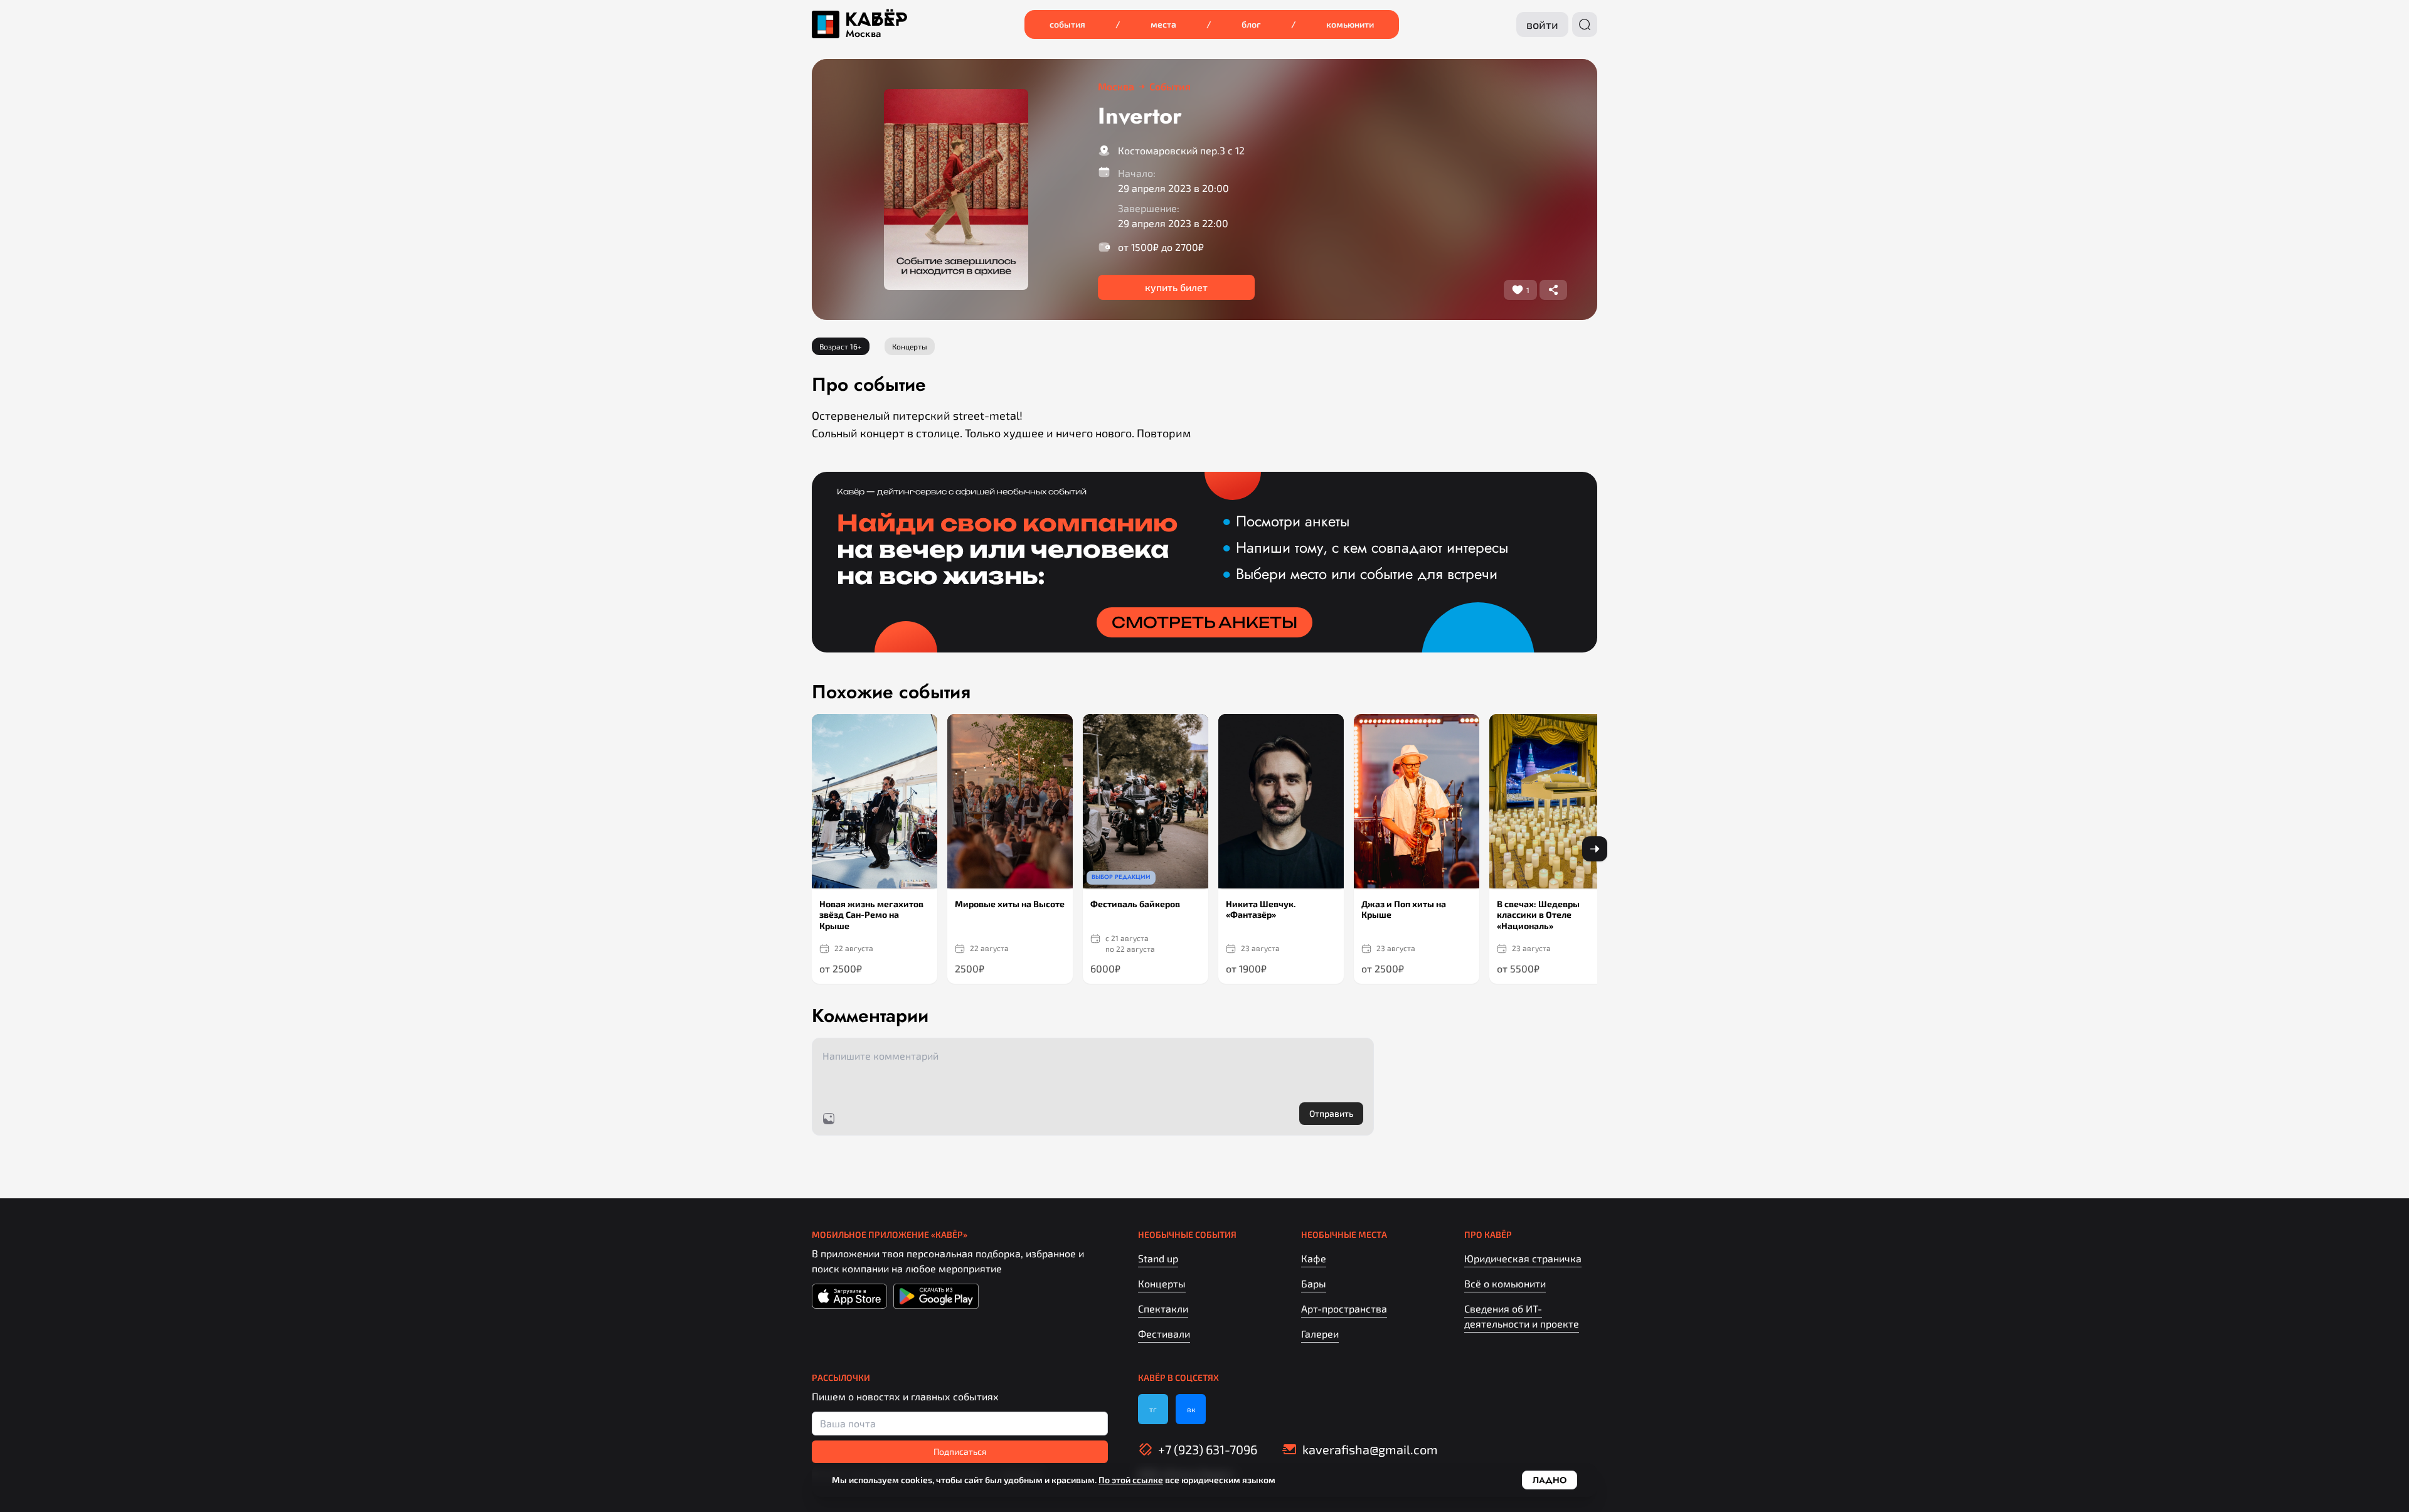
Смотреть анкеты (1204, 622)
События (1067, 24)
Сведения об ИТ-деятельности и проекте (1522, 1316)
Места (1163, 24)
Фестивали (1164, 1334)
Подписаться (960, 1451)
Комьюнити (1350, 24)
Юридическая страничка (1523, 1258)
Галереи (1320, 1334)
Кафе (1314, 1258)
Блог (1251, 24)
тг (1153, 1409)
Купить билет (1176, 287)
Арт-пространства (1344, 1308)
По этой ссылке (1131, 1480)
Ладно (1550, 1480)
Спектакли (1163, 1308)
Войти (1542, 24)
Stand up (1158, 1258)
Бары (1314, 1283)
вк (1191, 1409)
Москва (863, 34)
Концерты (1162, 1283)
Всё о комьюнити (1505, 1283)
